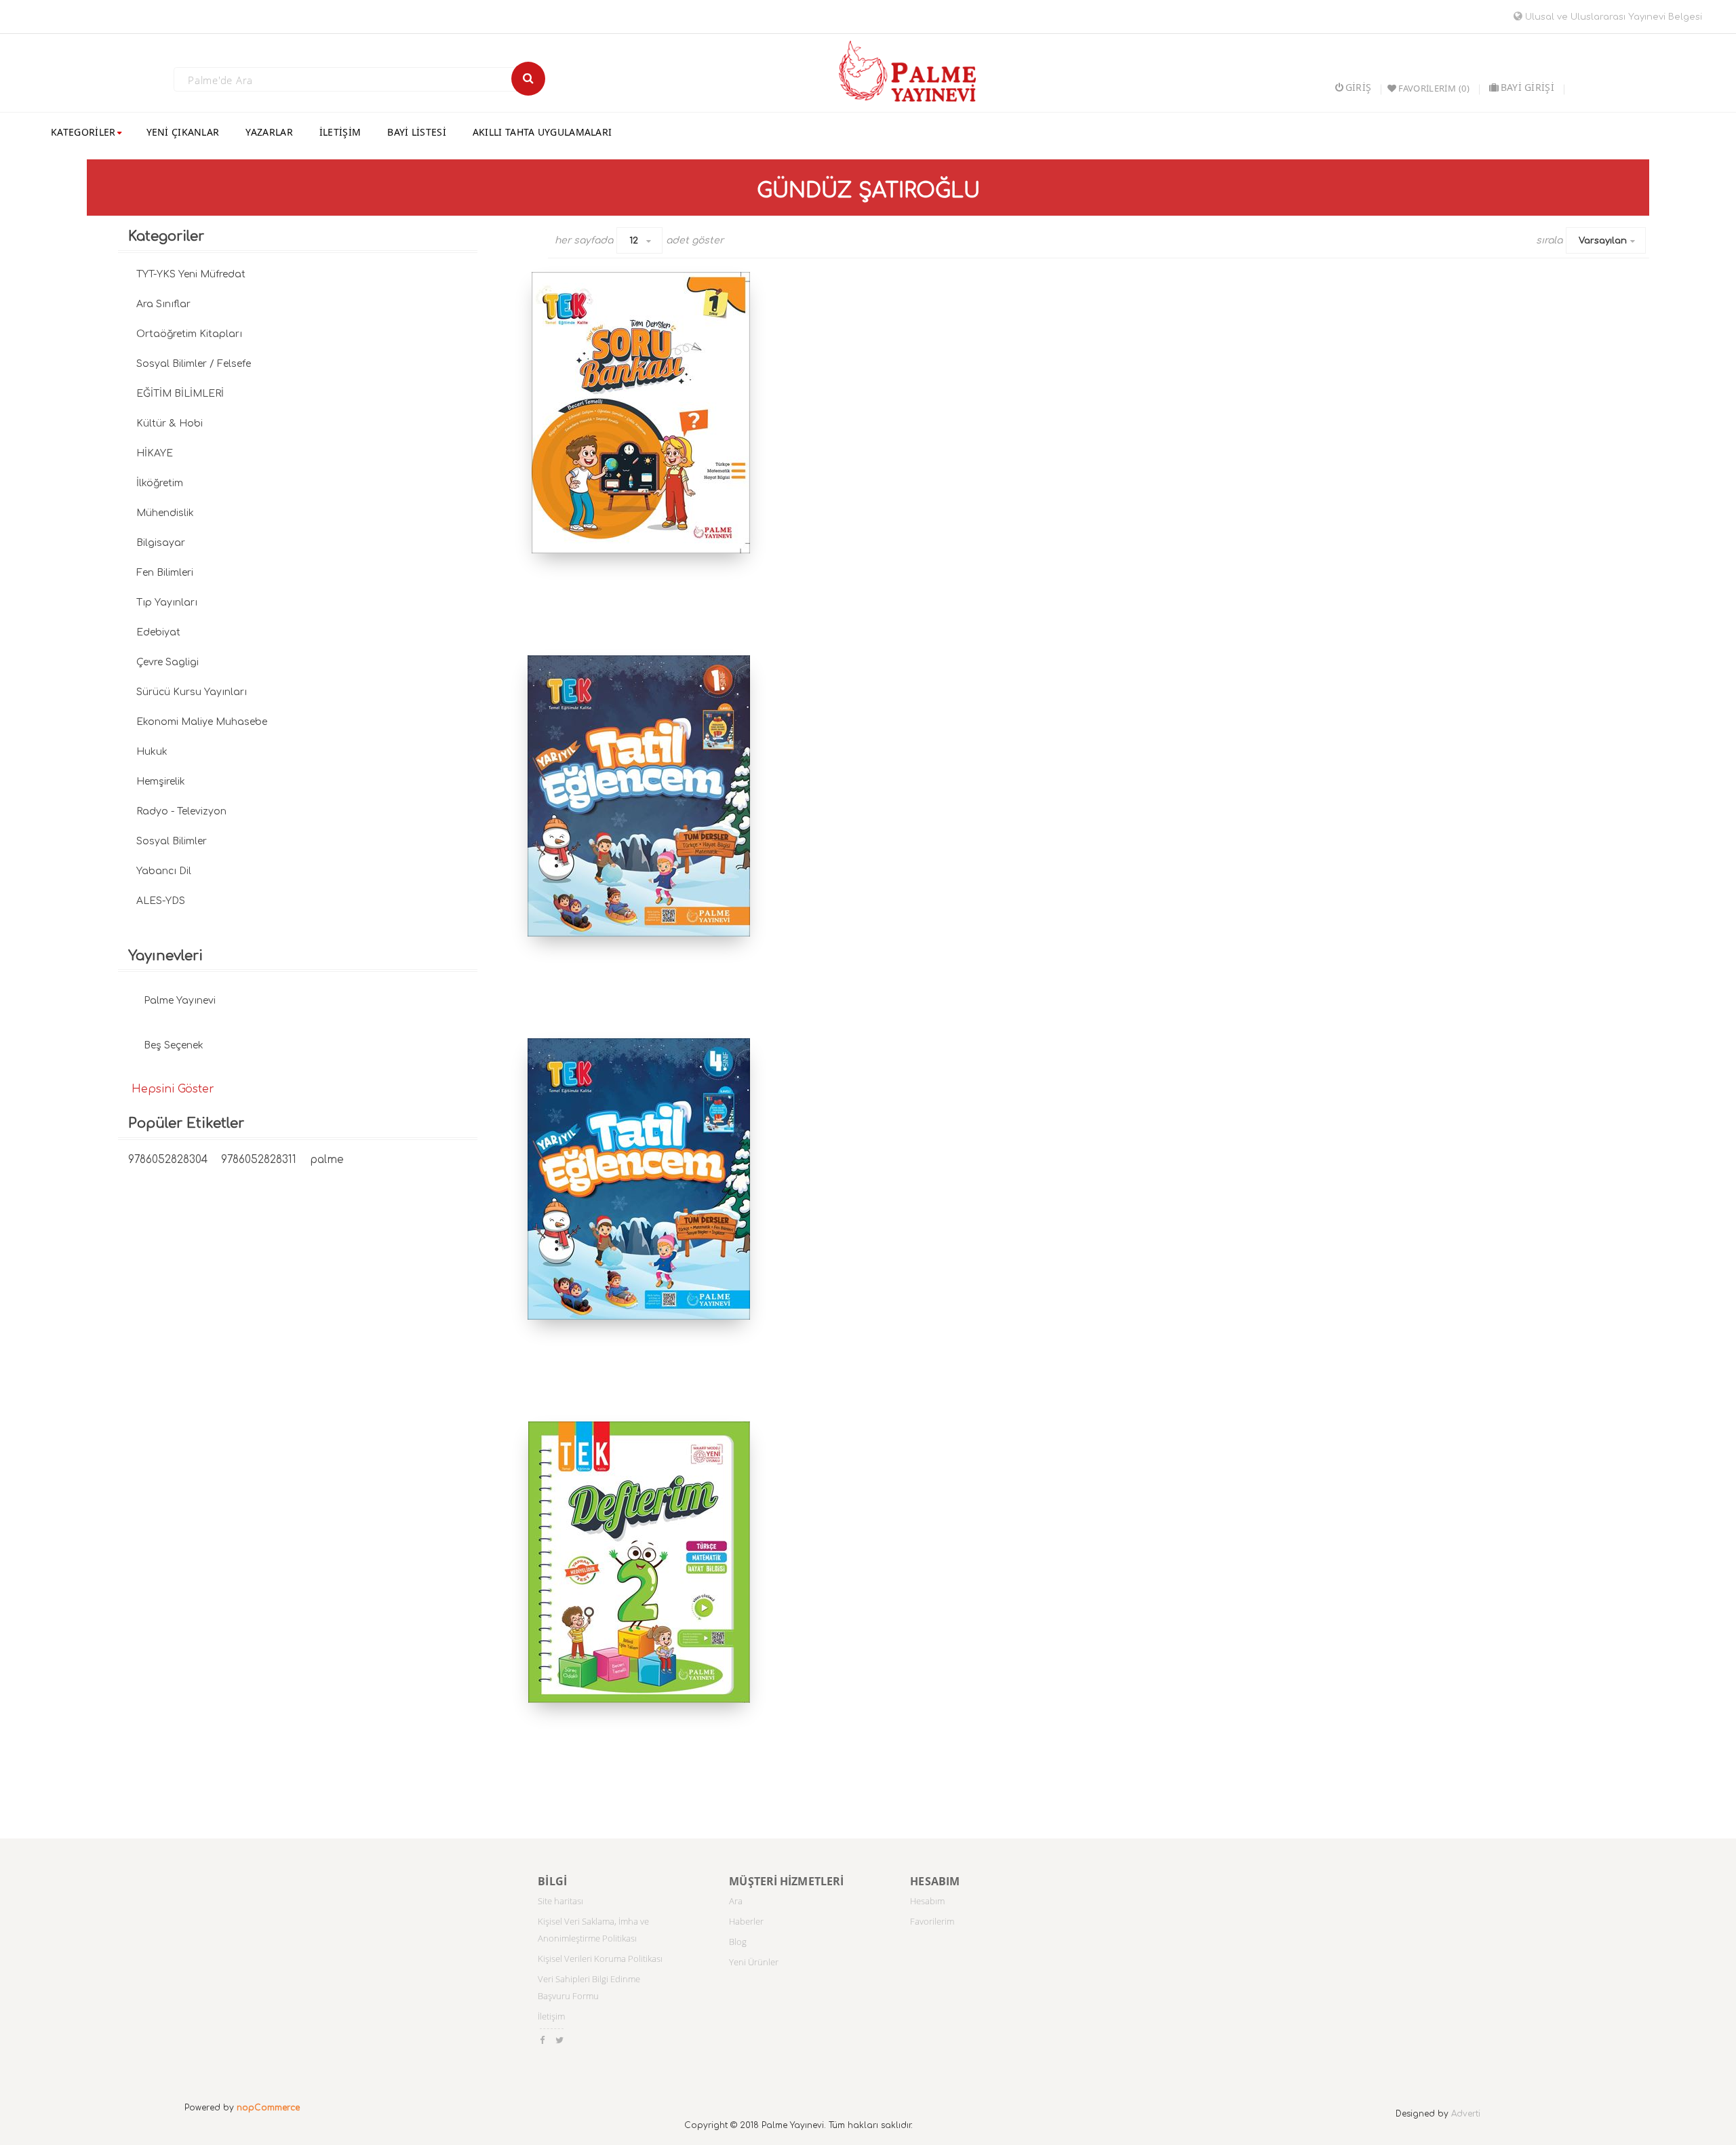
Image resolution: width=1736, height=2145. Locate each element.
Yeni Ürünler (754, 1962)
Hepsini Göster (173, 1089)
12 (634, 241)
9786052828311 (259, 1160)
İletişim (551, 2016)
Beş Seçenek (174, 1045)
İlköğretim (160, 483)
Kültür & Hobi (170, 424)
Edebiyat (158, 632)
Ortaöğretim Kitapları (189, 334)
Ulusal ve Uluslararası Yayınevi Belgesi (1612, 17)
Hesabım (927, 1901)
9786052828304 (168, 1160)
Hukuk (152, 752)
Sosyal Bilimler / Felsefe (194, 364)
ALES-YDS (161, 901)
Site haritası (560, 1901)
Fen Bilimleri (165, 573)
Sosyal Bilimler (172, 841)
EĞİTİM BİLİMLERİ (180, 394)
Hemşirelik (161, 782)
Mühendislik (165, 513)
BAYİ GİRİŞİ (1527, 87)
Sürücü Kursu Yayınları (192, 692)
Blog (738, 1942)
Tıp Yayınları (167, 603)
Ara (736, 1901)
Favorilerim (932, 1921)
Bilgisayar (161, 543)
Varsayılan (1603, 241)
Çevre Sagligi (167, 662)
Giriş (1358, 87)
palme (327, 1160)
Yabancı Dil (164, 871)
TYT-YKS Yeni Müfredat (191, 274)
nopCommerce (268, 2108)
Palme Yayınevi (180, 1001)
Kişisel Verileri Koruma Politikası (600, 1959)
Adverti (1466, 2114)
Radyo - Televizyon (181, 811)
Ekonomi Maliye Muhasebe (202, 722)
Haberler (746, 1921)
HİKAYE (155, 453)
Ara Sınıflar (163, 304)
